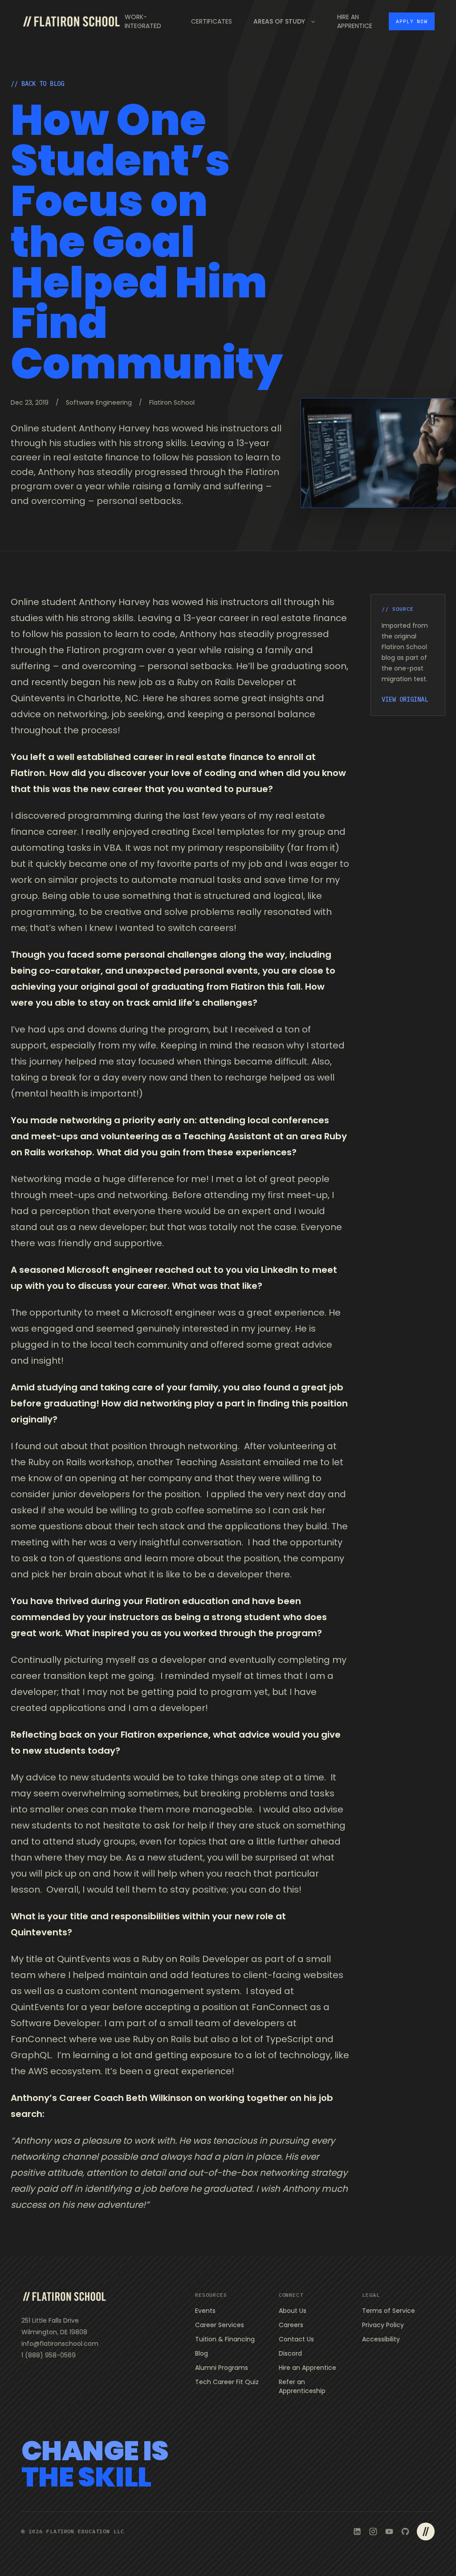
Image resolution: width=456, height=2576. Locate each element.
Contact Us (296, 2339)
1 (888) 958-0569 (49, 2355)
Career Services (220, 2325)
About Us (293, 2311)
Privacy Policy (383, 2325)
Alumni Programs (222, 2368)
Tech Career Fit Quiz (227, 2382)
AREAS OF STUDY (279, 21)
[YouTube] (389, 2531)
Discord (290, 2353)
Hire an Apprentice (307, 2368)
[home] (71, 21)
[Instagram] (373, 2531)
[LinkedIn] (357, 2531)
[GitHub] (405, 2531)
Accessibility (381, 2339)
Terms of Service (389, 2311)
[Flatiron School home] (64, 2296)
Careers (291, 2325)
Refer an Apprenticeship (302, 2386)
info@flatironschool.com (60, 2344)
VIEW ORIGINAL (405, 699)
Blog (202, 2353)
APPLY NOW (412, 21)
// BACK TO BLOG (37, 84)
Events (205, 2311)
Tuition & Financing (225, 2339)
